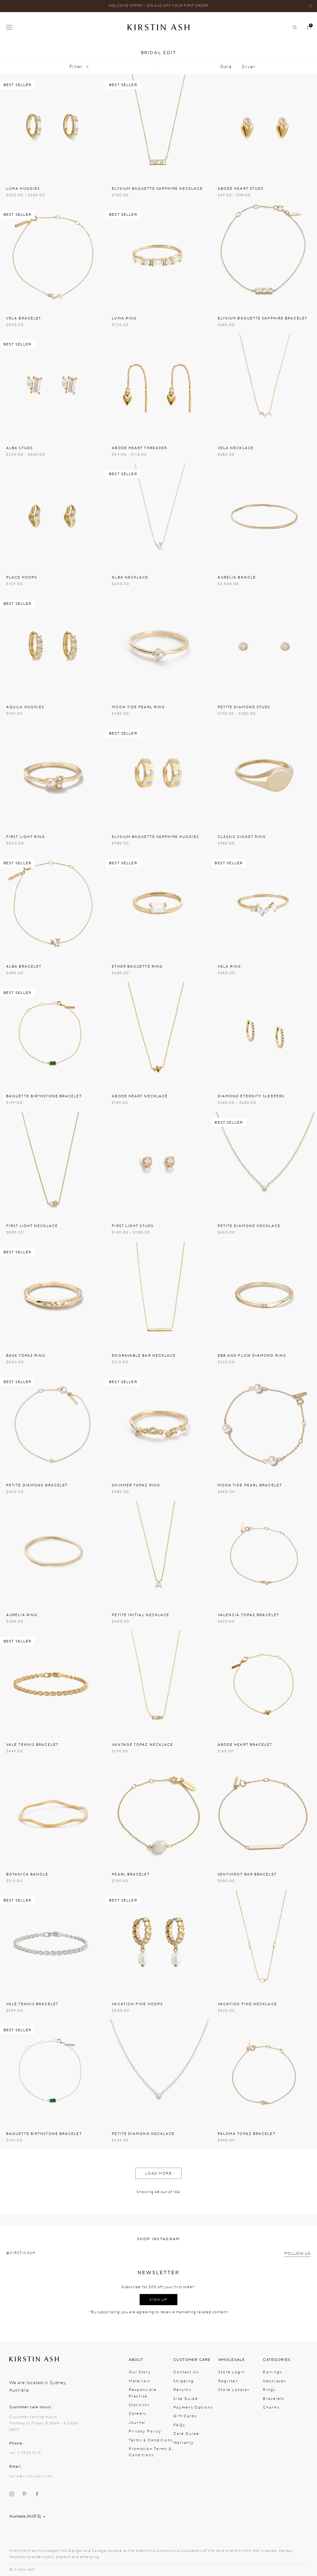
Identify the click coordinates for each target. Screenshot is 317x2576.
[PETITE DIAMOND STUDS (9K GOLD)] (264, 646)
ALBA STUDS (20, 448)
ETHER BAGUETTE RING (137, 967)
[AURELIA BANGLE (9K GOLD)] (264, 516)
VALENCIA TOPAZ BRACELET (248, 1615)
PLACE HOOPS (22, 577)
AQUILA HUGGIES (25, 707)
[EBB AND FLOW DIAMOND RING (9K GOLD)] (264, 1294)
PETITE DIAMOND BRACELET (37, 1485)
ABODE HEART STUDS (241, 189)
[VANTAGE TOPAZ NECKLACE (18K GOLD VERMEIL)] (158, 1683)
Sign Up (158, 2300)
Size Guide (186, 2399)
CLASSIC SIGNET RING (242, 837)
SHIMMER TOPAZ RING (136, 1485)
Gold (226, 67)
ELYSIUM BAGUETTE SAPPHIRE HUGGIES (155, 837)
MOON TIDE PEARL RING (138, 707)
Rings (269, 2390)
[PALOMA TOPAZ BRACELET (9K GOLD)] (264, 2072)
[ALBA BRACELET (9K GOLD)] (53, 905)
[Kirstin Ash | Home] (158, 27)
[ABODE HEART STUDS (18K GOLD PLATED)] (264, 127)
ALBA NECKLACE (130, 577)
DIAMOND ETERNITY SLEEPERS (251, 1096)
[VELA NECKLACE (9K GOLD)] (264, 386)
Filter (76, 67)
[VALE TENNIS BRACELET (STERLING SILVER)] (53, 1943)
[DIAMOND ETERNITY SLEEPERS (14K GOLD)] (264, 1035)
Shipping (184, 2381)
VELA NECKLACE (236, 448)
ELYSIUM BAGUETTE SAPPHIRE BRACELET (263, 318)
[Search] (292, 27)
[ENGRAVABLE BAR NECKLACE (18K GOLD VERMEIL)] (158, 1294)
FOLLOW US (298, 2253)
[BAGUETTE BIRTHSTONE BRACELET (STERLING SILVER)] (53, 2072)
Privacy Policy (145, 2431)
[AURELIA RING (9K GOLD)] (53, 1554)
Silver (249, 67)
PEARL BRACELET (131, 1874)
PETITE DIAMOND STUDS (244, 707)
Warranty (184, 2443)
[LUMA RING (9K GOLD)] (158, 257)
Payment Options (193, 2407)
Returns (182, 2390)
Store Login (232, 2372)
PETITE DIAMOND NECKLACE (249, 1226)
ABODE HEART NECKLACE (140, 1096)
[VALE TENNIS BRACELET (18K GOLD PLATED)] (53, 1683)
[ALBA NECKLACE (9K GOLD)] (158, 516)
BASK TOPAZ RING (26, 1356)
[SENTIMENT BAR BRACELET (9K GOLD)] (264, 1813)
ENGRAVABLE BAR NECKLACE (144, 1356)
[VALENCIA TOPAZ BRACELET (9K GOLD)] (264, 1554)
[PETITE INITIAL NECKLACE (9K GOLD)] (158, 1554)
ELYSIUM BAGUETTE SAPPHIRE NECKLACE (157, 189)
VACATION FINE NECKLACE (247, 2004)
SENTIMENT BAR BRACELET (247, 1874)
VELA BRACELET (24, 318)
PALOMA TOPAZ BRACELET (247, 2134)
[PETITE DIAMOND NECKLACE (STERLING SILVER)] (158, 2072)
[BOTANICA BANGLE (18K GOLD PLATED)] (53, 1813)
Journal (137, 2422)
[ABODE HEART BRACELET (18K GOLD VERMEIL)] (264, 1683)
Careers (138, 2413)
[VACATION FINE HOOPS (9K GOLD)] (158, 1943)
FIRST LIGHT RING (26, 837)
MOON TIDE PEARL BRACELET (250, 1485)
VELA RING (230, 967)
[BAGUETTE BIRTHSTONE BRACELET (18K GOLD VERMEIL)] (53, 1035)
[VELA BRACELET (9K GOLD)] (53, 257)
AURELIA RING (22, 1615)
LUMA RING (124, 318)
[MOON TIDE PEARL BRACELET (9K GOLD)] (264, 1424)
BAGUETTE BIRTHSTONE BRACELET (44, 1096)
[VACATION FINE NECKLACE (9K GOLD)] (264, 1943)
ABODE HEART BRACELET (245, 1745)
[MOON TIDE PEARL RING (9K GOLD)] (158, 646)
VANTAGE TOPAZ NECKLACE (142, 1745)
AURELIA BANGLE (237, 577)
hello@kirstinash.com (31, 2476)
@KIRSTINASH (21, 2253)
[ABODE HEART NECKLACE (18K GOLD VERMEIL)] (158, 1035)
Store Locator (234, 2390)
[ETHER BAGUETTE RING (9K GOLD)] (158, 905)
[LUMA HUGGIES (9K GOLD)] (53, 127)
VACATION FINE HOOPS (137, 2004)
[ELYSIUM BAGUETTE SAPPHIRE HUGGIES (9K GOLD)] (158, 776)
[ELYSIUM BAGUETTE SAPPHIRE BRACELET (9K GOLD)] (264, 257)
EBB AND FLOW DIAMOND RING (252, 1356)
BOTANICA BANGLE (27, 1874)
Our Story (140, 2372)
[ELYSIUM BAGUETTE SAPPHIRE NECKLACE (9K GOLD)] (158, 127)
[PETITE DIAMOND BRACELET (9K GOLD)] (53, 1424)
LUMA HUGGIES (23, 189)
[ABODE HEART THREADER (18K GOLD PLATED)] (158, 386)
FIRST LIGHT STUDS (133, 1226)
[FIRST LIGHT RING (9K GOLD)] (53, 776)
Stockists (139, 2405)
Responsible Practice (143, 2393)
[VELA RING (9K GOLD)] (264, 905)
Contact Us (186, 2372)
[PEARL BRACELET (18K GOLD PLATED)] (158, 1813)
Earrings (272, 2372)
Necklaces (274, 2381)
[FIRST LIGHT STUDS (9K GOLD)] (158, 1165)
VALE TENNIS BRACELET (32, 1745)
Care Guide (186, 2434)
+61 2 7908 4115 (25, 2453)
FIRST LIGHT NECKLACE (32, 1226)
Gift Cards (185, 2416)
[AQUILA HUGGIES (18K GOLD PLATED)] (53, 646)
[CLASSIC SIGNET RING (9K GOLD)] (264, 776)
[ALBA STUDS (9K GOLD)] (53, 386)
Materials (139, 2381)
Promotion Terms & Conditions (150, 2452)
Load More (159, 2173)
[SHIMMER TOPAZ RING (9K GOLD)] (158, 1424)
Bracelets (274, 2399)
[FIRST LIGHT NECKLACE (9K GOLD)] (53, 1165)
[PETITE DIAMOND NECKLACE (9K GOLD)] (264, 1165)
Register (228, 2381)
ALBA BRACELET (24, 967)
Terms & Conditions (151, 2440)
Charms (271, 2407)
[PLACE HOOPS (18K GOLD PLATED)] (53, 516)
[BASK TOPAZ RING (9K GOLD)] (53, 1294)
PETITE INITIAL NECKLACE (141, 1615)
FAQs (179, 2425)
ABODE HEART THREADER (139, 448)
